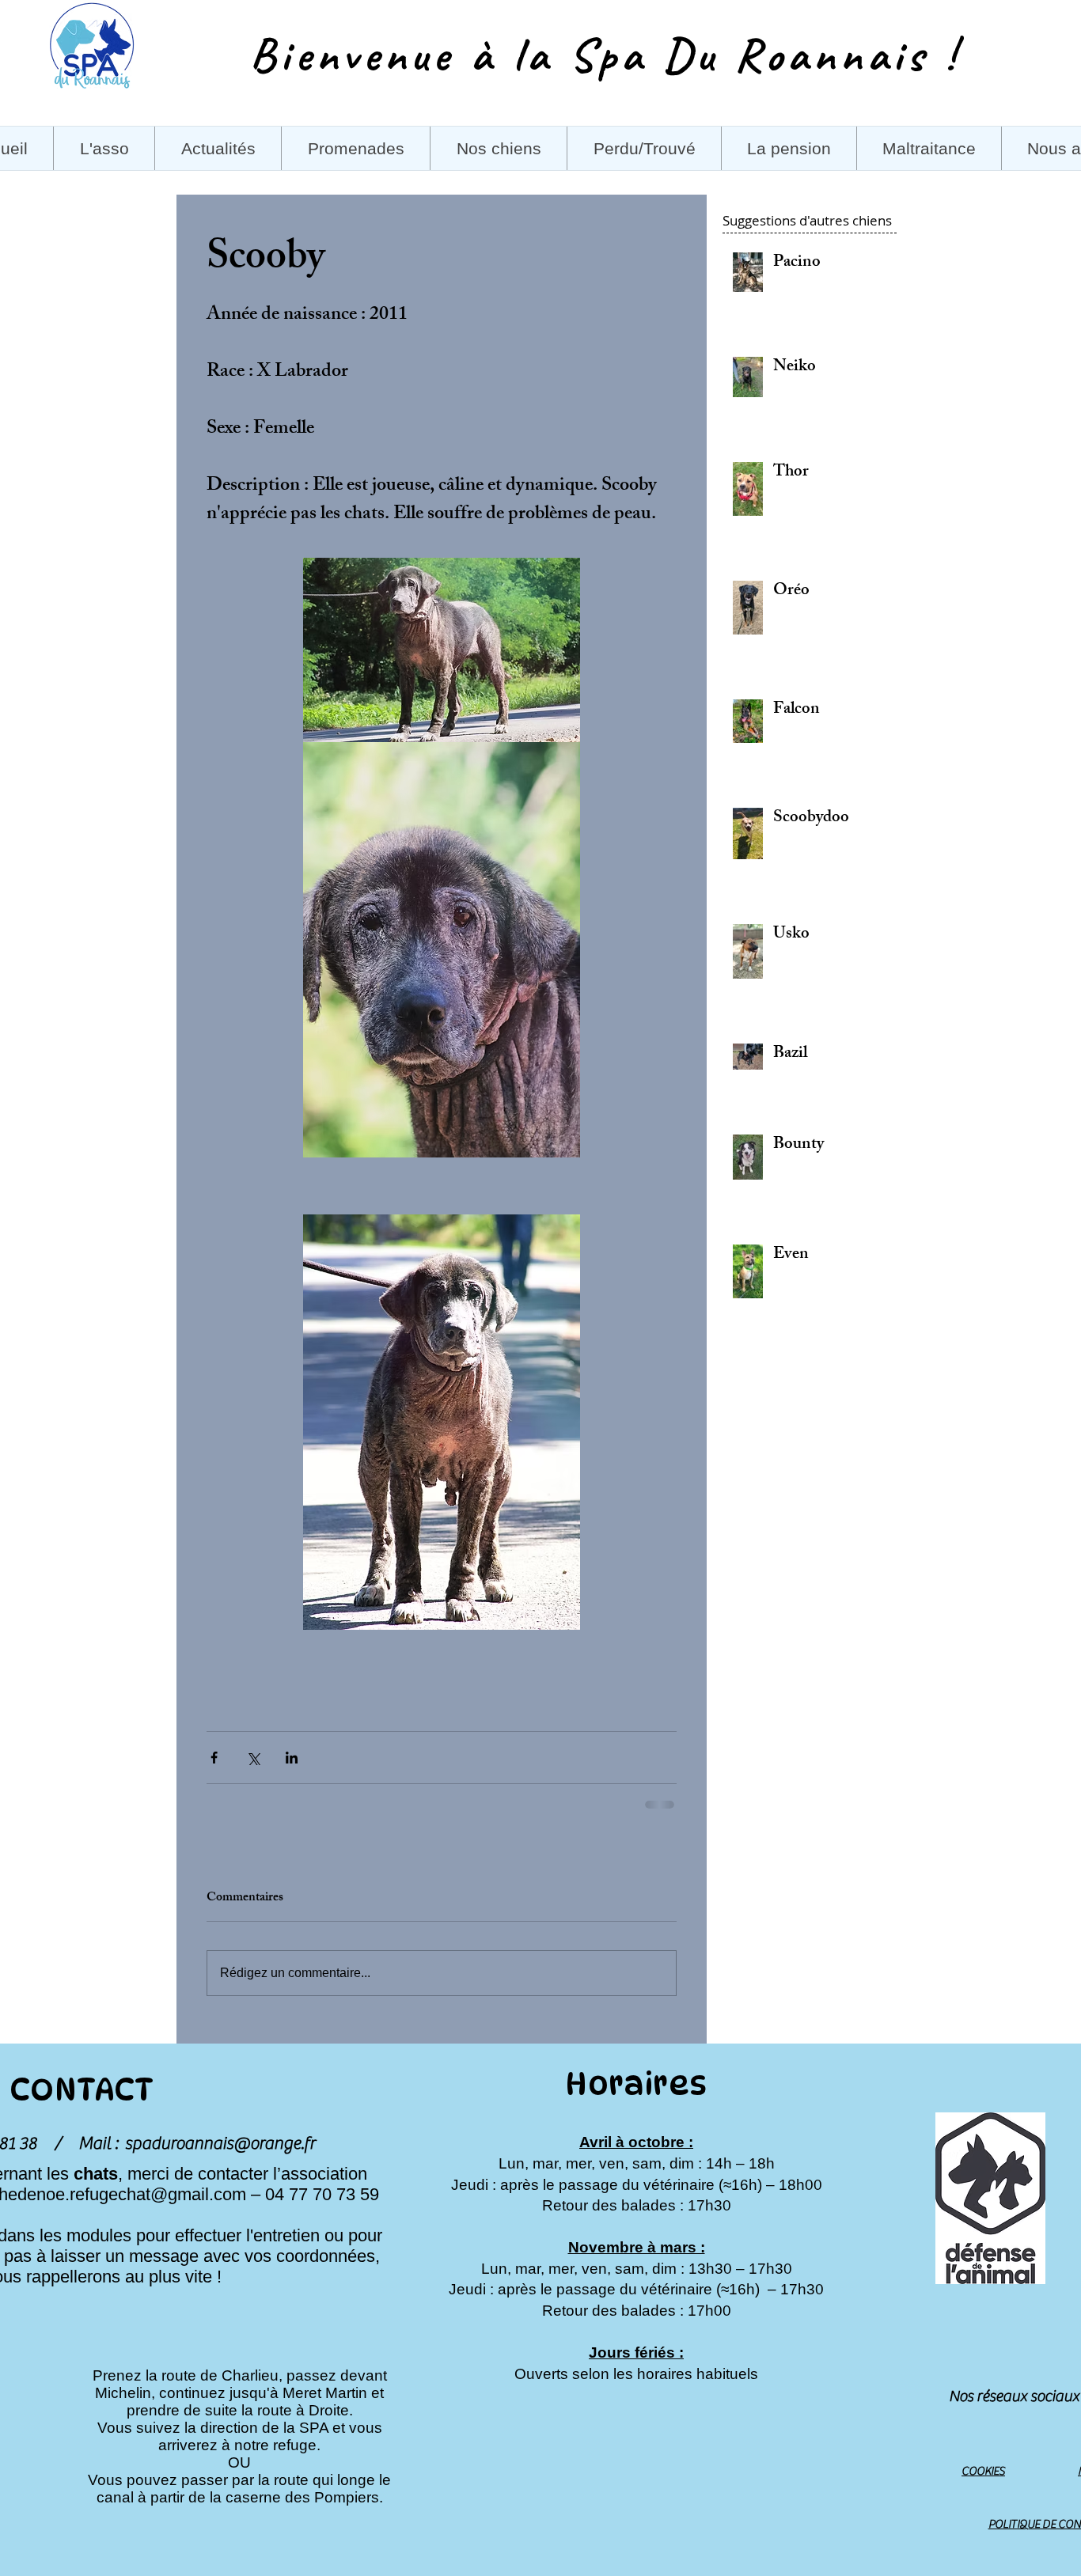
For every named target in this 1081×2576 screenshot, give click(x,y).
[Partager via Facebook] (214, 1758)
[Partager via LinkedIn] (292, 1758)
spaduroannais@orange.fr (220, 2143)
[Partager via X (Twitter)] (253, 1758)
